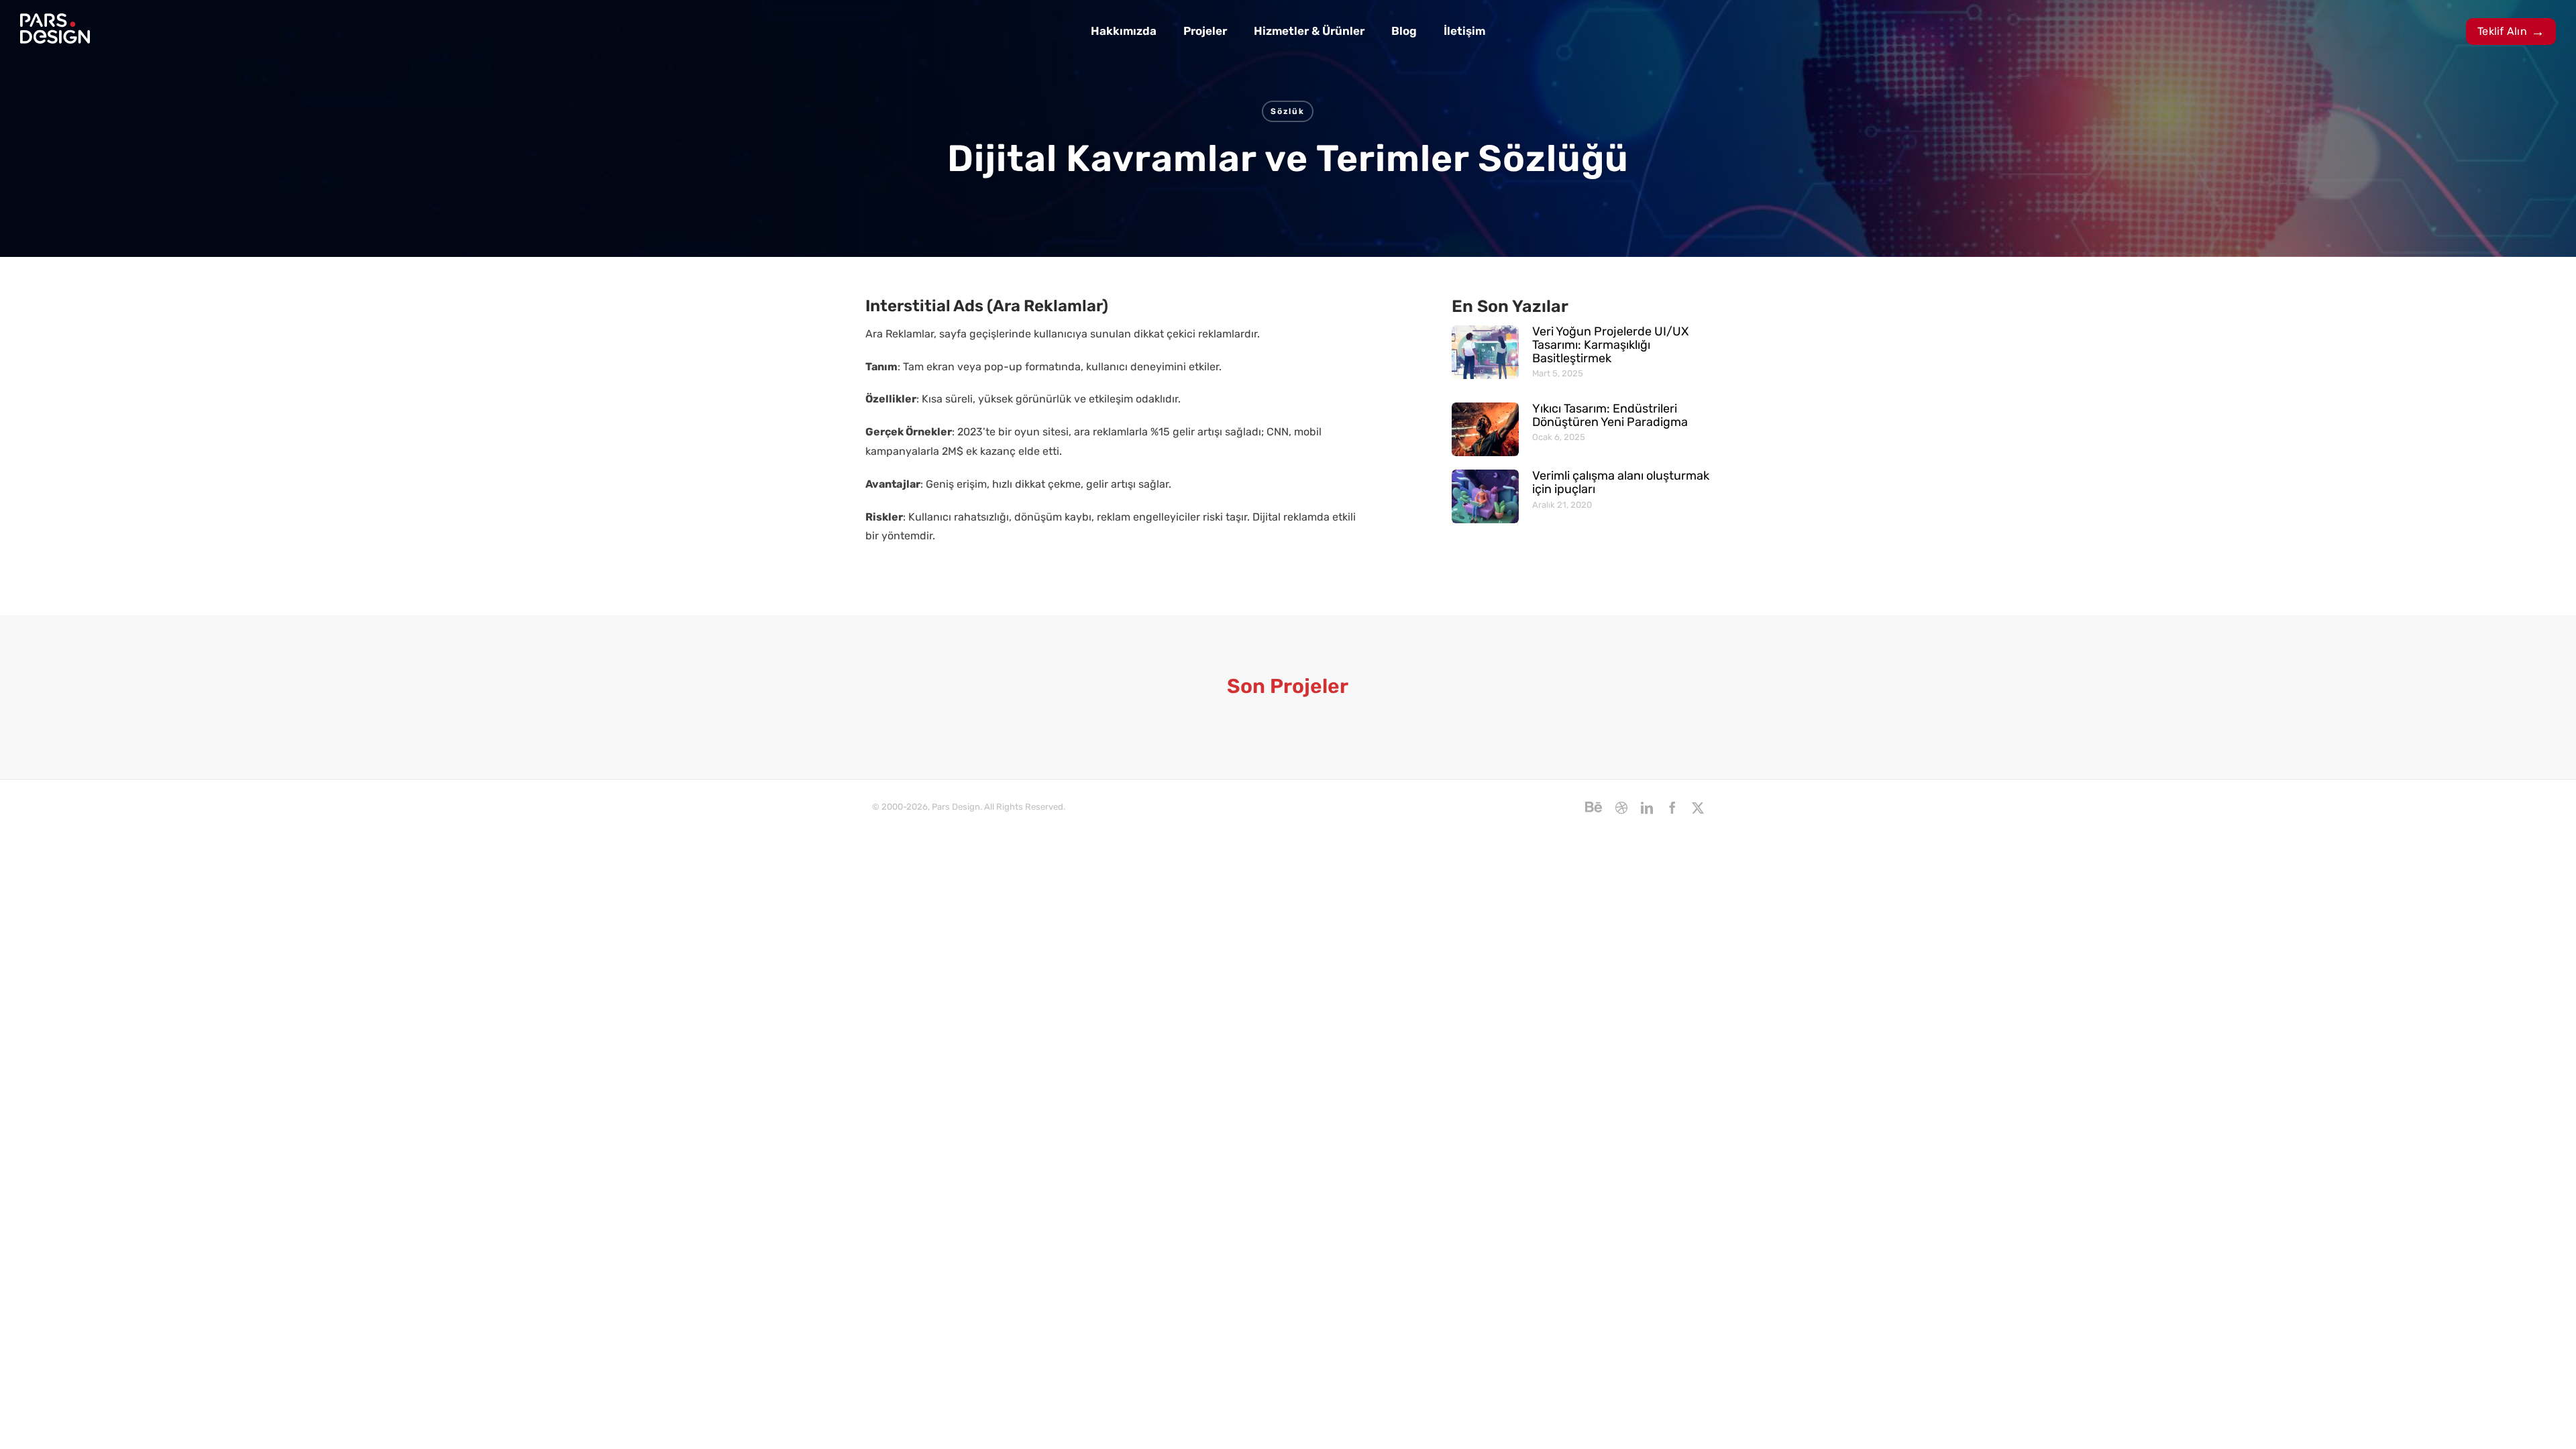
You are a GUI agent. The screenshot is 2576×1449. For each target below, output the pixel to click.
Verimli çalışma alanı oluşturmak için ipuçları (1621, 482)
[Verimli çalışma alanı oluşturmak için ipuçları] (1485, 496)
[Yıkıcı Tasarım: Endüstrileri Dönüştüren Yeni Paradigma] (1485, 429)
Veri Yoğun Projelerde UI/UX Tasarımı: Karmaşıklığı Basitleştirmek (1610, 345)
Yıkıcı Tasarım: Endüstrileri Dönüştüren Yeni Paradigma (1610, 415)
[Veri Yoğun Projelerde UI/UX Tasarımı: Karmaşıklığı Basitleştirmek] (1485, 352)
